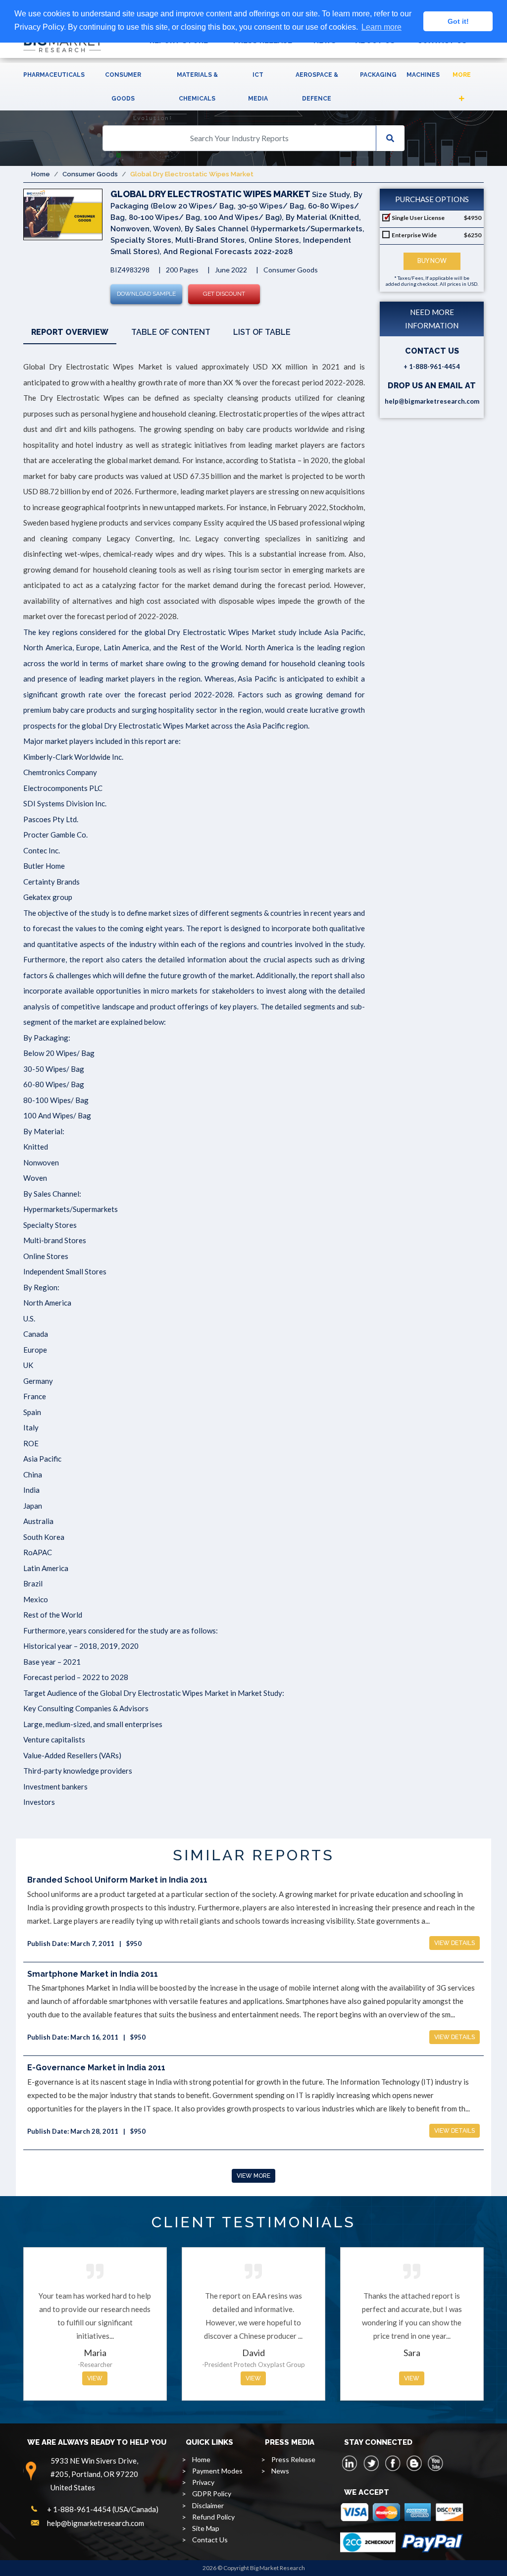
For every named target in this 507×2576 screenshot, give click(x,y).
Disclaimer (208, 2505)
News (280, 2471)
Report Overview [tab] (70, 332)
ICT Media (258, 87)
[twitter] (371, 2463)
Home (41, 174)
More (462, 75)
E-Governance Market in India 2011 (96, 2068)
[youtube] (435, 2463)
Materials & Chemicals (197, 87)
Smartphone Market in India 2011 (93, 1974)
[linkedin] (350, 2463)
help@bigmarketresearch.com (432, 401)
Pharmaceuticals (54, 75)
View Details (455, 1943)
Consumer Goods (123, 87)
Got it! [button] (458, 21)
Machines (423, 75)
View (95, 2378)
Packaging (378, 75)
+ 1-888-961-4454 (432, 367)
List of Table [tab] (262, 332)
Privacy (203, 2482)
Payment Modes (217, 2471)
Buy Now (432, 261)
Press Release (293, 2459)
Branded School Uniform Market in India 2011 (117, 1880)
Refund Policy (213, 2517)
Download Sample (146, 294)
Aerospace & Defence (317, 87)
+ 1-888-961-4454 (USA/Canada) (103, 2509)
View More (253, 2176)
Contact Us (210, 2540)
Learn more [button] (381, 27)
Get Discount (224, 294)
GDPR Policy (212, 2494)
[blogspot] (414, 2463)
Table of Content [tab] (171, 332)
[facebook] (393, 2463)
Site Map (206, 2528)
